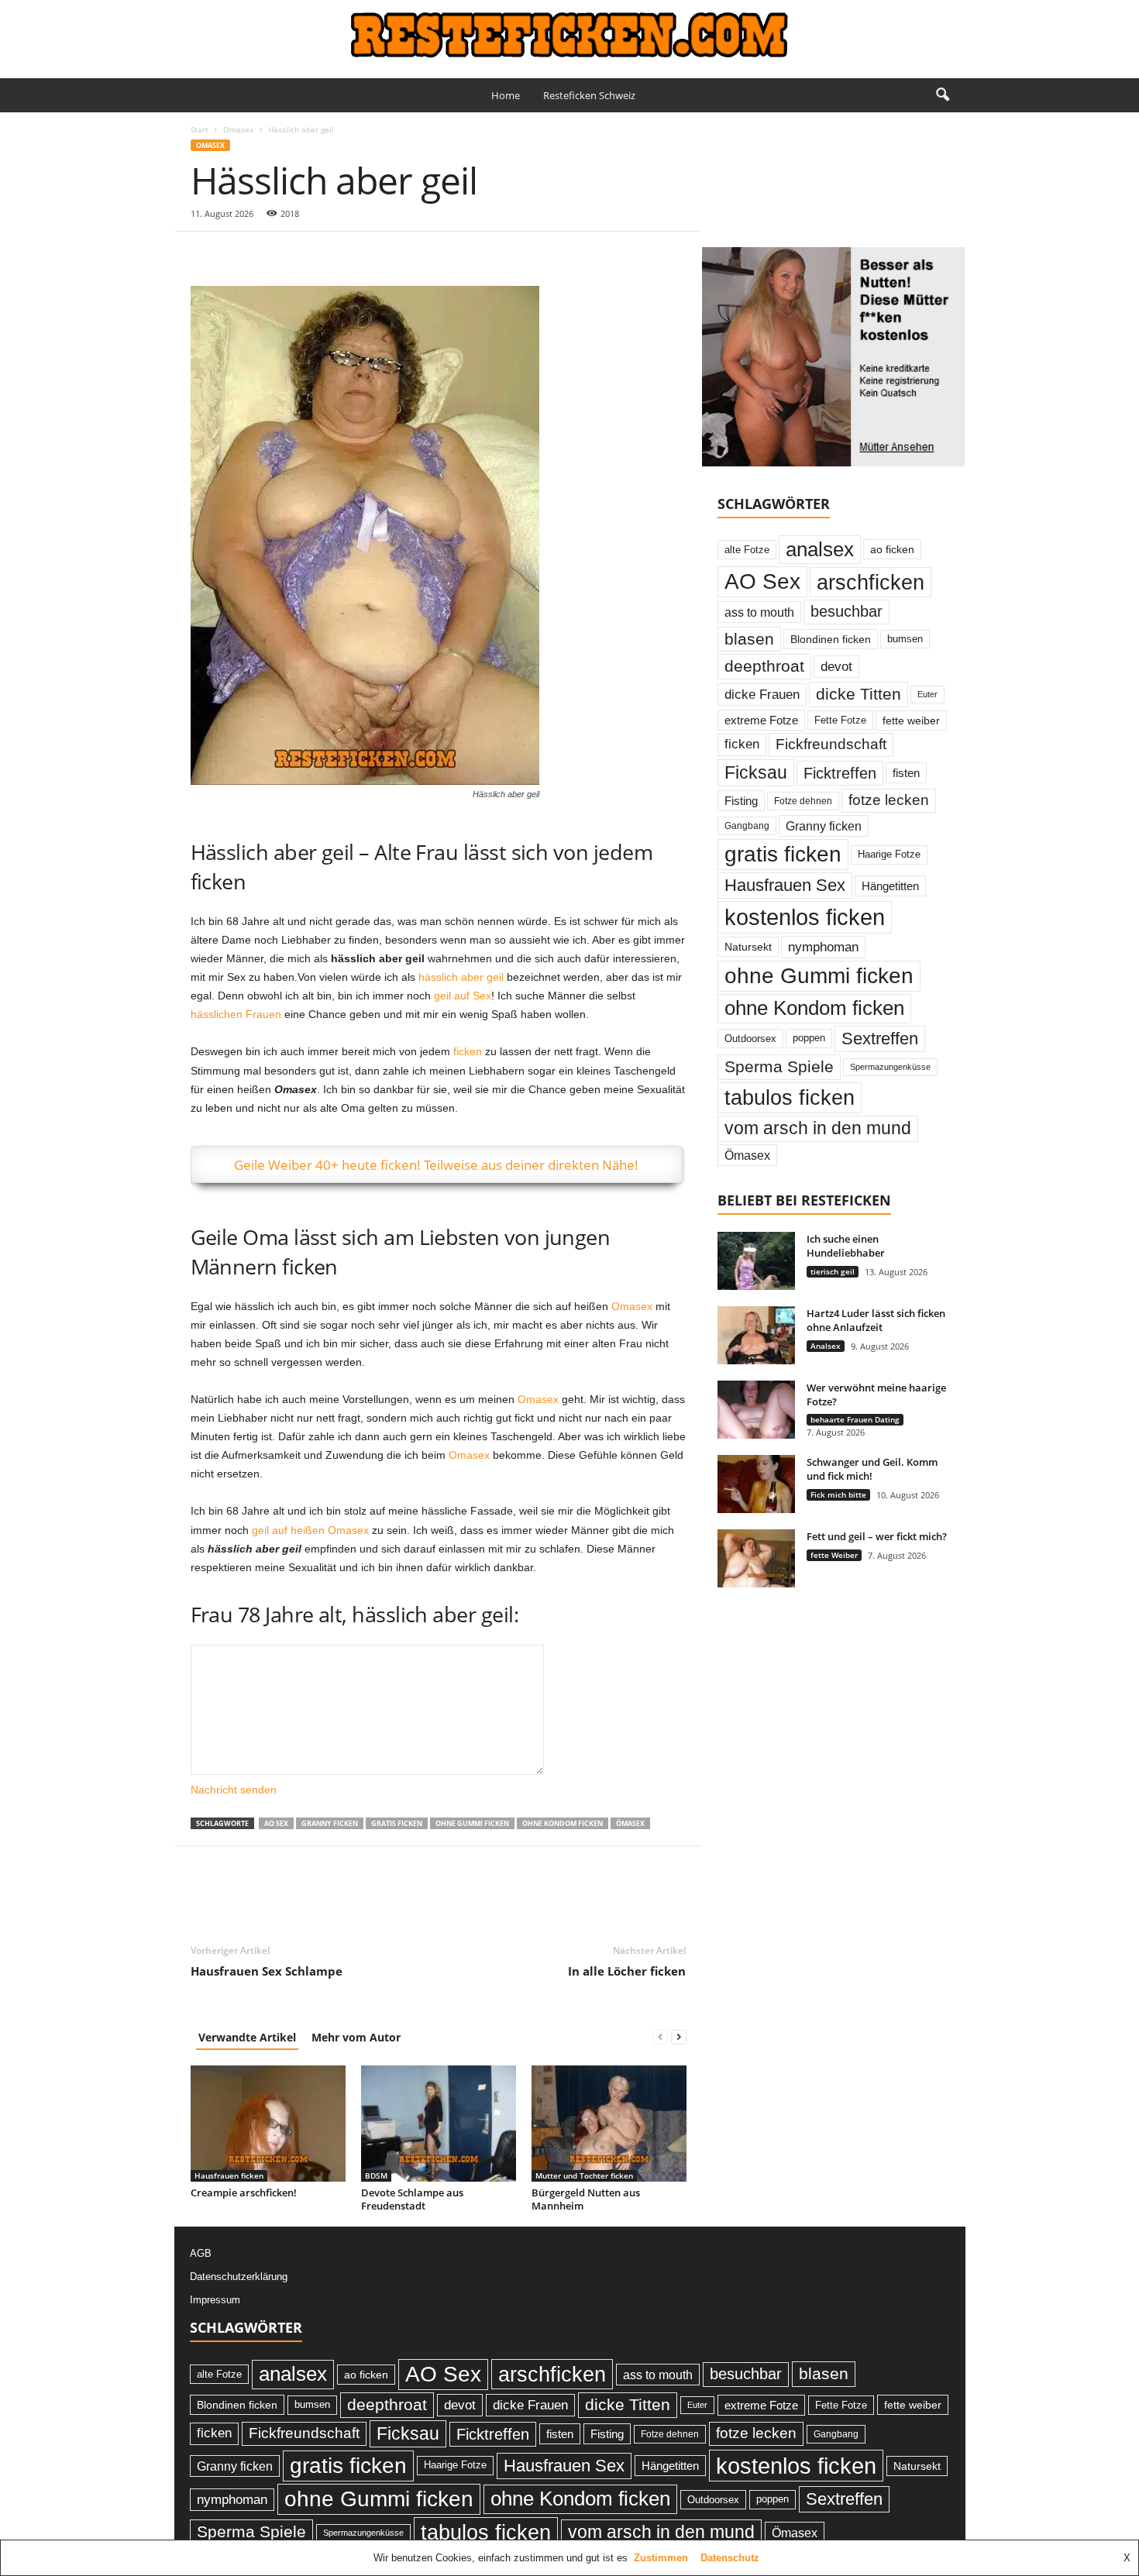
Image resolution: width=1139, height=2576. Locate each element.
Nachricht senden (234, 1790)
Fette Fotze (840, 720)
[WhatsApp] (313, 255)
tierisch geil (833, 1271)
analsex (820, 549)
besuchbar (847, 611)
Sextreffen (880, 1039)
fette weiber (911, 721)
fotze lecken (889, 800)
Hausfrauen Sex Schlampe (267, 1971)
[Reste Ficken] (569, 35)
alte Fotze (747, 550)
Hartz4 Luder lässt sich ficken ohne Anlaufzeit (876, 1320)
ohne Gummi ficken (472, 1823)
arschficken (871, 582)
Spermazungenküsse (890, 1067)
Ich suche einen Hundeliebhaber (846, 1246)
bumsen (905, 639)
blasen (749, 639)
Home (506, 95)
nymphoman (823, 947)
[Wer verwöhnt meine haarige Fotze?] (756, 1410)
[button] (942, 95)
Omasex (238, 129)
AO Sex (276, 1823)
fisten (906, 773)
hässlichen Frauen (236, 1014)
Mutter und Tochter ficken (584, 2175)
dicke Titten (859, 694)
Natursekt (748, 947)
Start (200, 129)
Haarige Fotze (889, 854)
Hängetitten (890, 886)
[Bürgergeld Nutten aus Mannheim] (609, 2124)
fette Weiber (834, 1555)
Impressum (215, 2300)
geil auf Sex (463, 996)
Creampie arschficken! (244, 2193)
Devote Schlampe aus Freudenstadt (412, 2199)
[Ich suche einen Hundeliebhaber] (756, 1261)
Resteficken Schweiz (589, 95)
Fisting (741, 801)
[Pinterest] (277, 255)
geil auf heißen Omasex (310, 1530)
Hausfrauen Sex (785, 885)
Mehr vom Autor (356, 2037)
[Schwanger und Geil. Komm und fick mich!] (756, 1484)
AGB (201, 2253)
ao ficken (892, 549)
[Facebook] (206, 255)
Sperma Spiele (779, 1067)
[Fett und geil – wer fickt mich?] (756, 1558)
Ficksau (756, 772)
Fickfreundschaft (831, 744)
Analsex (826, 1346)
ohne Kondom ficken (563, 1823)
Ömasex (630, 1823)
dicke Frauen (762, 694)
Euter (927, 694)
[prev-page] (660, 2037)
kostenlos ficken (805, 917)
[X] (242, 255)
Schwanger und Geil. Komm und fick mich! (872, 1469)
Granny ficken (330, 1823)
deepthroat (764, 666)
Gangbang (747, 826)
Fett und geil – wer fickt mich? (877, 1536)
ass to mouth (759, 612)
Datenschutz (730, 2558)
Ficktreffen (840, 773)
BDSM (376, 2175)
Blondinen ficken (831, 639)
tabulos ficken (790, 1097)
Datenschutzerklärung (239, 2277)
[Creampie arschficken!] (268, 2124)
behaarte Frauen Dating (855, 1419)
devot (836, 667)
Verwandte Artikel (247, 2037)
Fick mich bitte (838, 1494)
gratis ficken (397, 1823)
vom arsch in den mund (818, 1128)
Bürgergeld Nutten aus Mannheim (586, 2199)
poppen (809, 1038)
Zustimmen (661, 2558)
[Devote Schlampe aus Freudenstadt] (439, 2124)
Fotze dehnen (803, 801)
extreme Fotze (761, 720)
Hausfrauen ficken (229, 2175)
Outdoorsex (750, 1039)
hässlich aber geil (461, 977)
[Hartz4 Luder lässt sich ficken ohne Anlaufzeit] (756, 1335)
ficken (468, 1051)
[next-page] (679, 2037)
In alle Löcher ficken (627, 1971)
